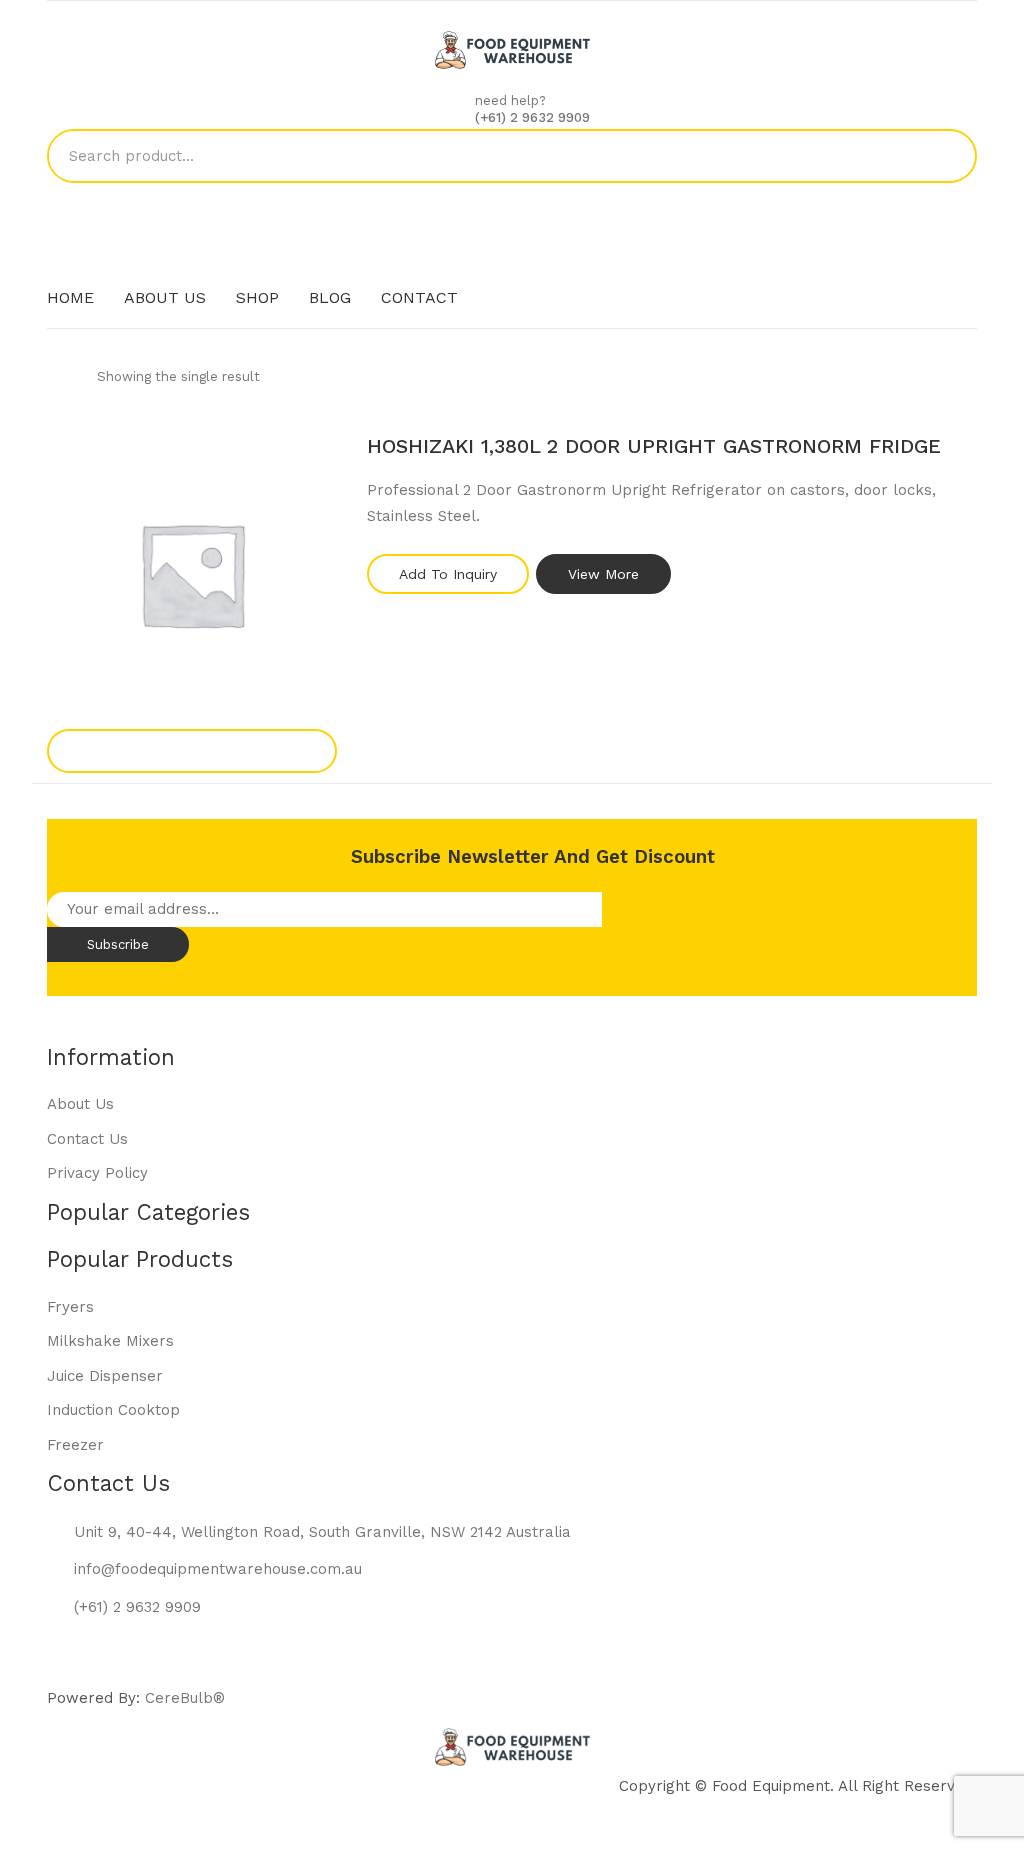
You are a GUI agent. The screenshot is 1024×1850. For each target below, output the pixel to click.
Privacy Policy (97, 1173)
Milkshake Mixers (110, 1341)
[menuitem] (70, 298)
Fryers (70, 1307)
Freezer (75, 1445)
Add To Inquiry (448, 574)
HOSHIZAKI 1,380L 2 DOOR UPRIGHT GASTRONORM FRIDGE (654, 446)
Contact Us (87, 1139)
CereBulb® (185, 1698)
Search (950, 156)
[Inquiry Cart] (512, 210)
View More (603, 574)
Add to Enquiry (192, 750)
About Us (80, 1104)
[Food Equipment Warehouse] (512, 49)
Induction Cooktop (113, 1410)
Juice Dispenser (105, 1376)
